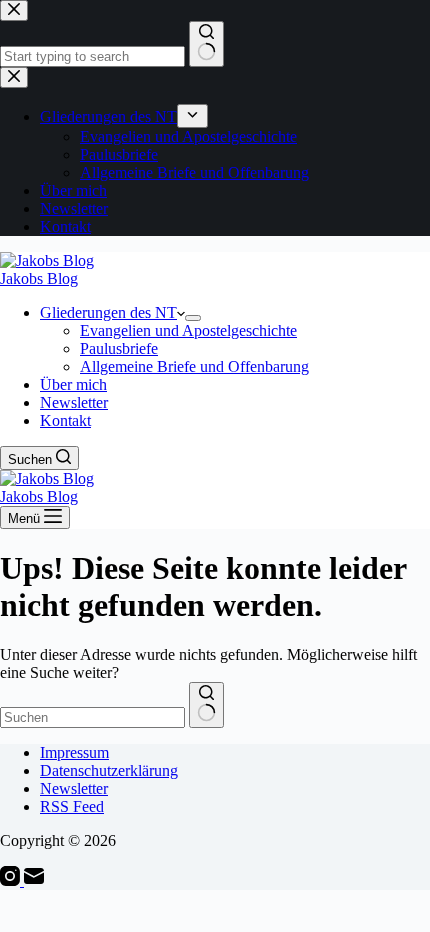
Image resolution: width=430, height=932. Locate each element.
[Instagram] (12, 880)
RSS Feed (72, 806)
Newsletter (74, 402)
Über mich (73, 384)
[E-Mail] (34, 880)
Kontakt (65, 420)
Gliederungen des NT (108, 312)
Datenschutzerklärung (109, 770)
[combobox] (92, 717)
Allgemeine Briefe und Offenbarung (194, 366)
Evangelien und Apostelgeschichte (188, 330)
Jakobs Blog (39, 278)
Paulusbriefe (119, 348)
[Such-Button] (206, 705)
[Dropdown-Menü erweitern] (193, 318)
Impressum (74, 752)
